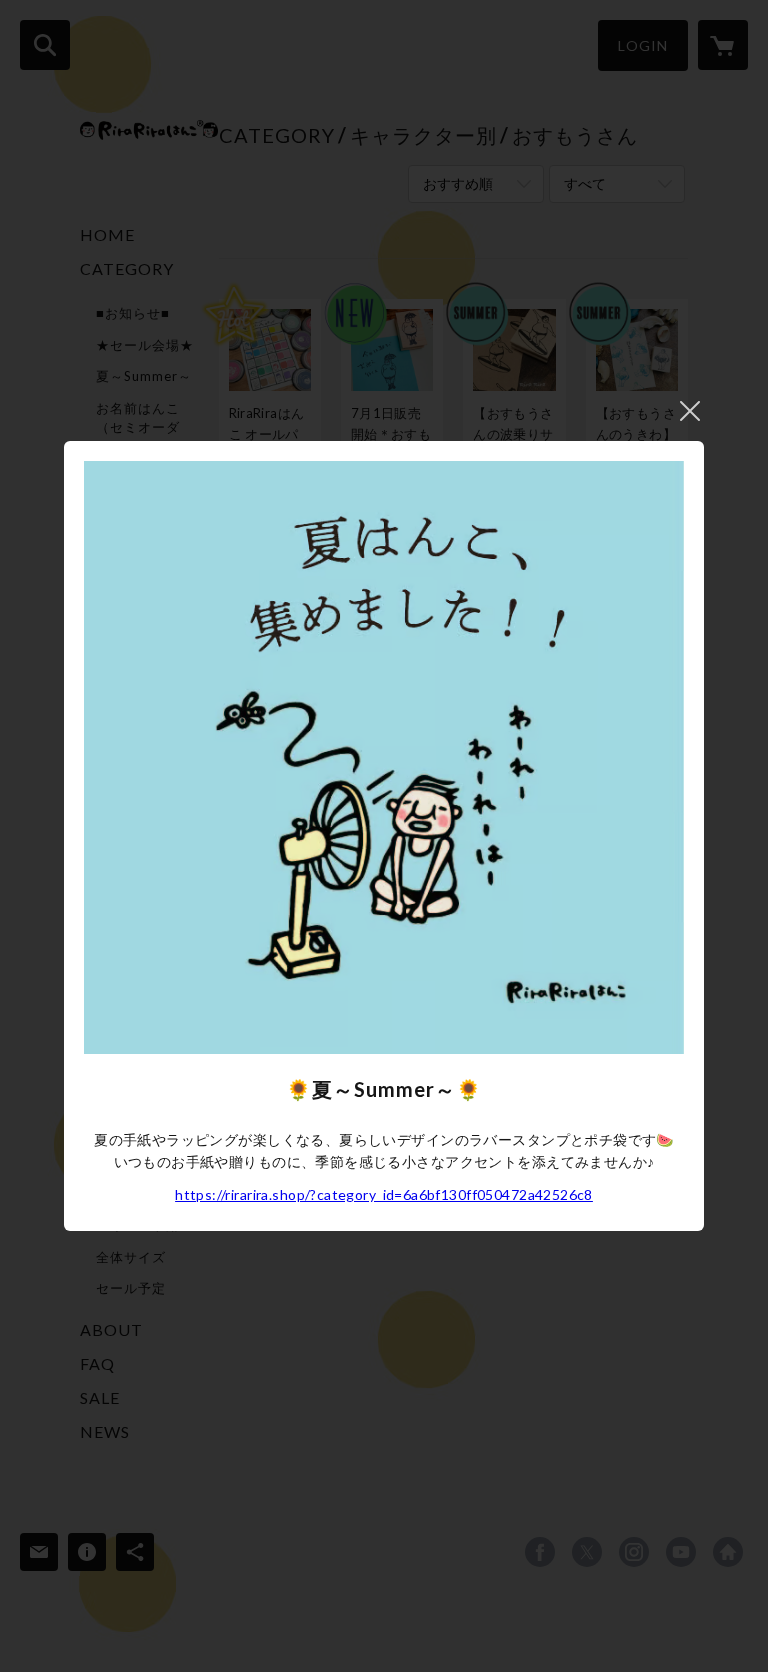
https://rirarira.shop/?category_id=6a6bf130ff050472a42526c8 (384, 1194)
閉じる (690, 411)
